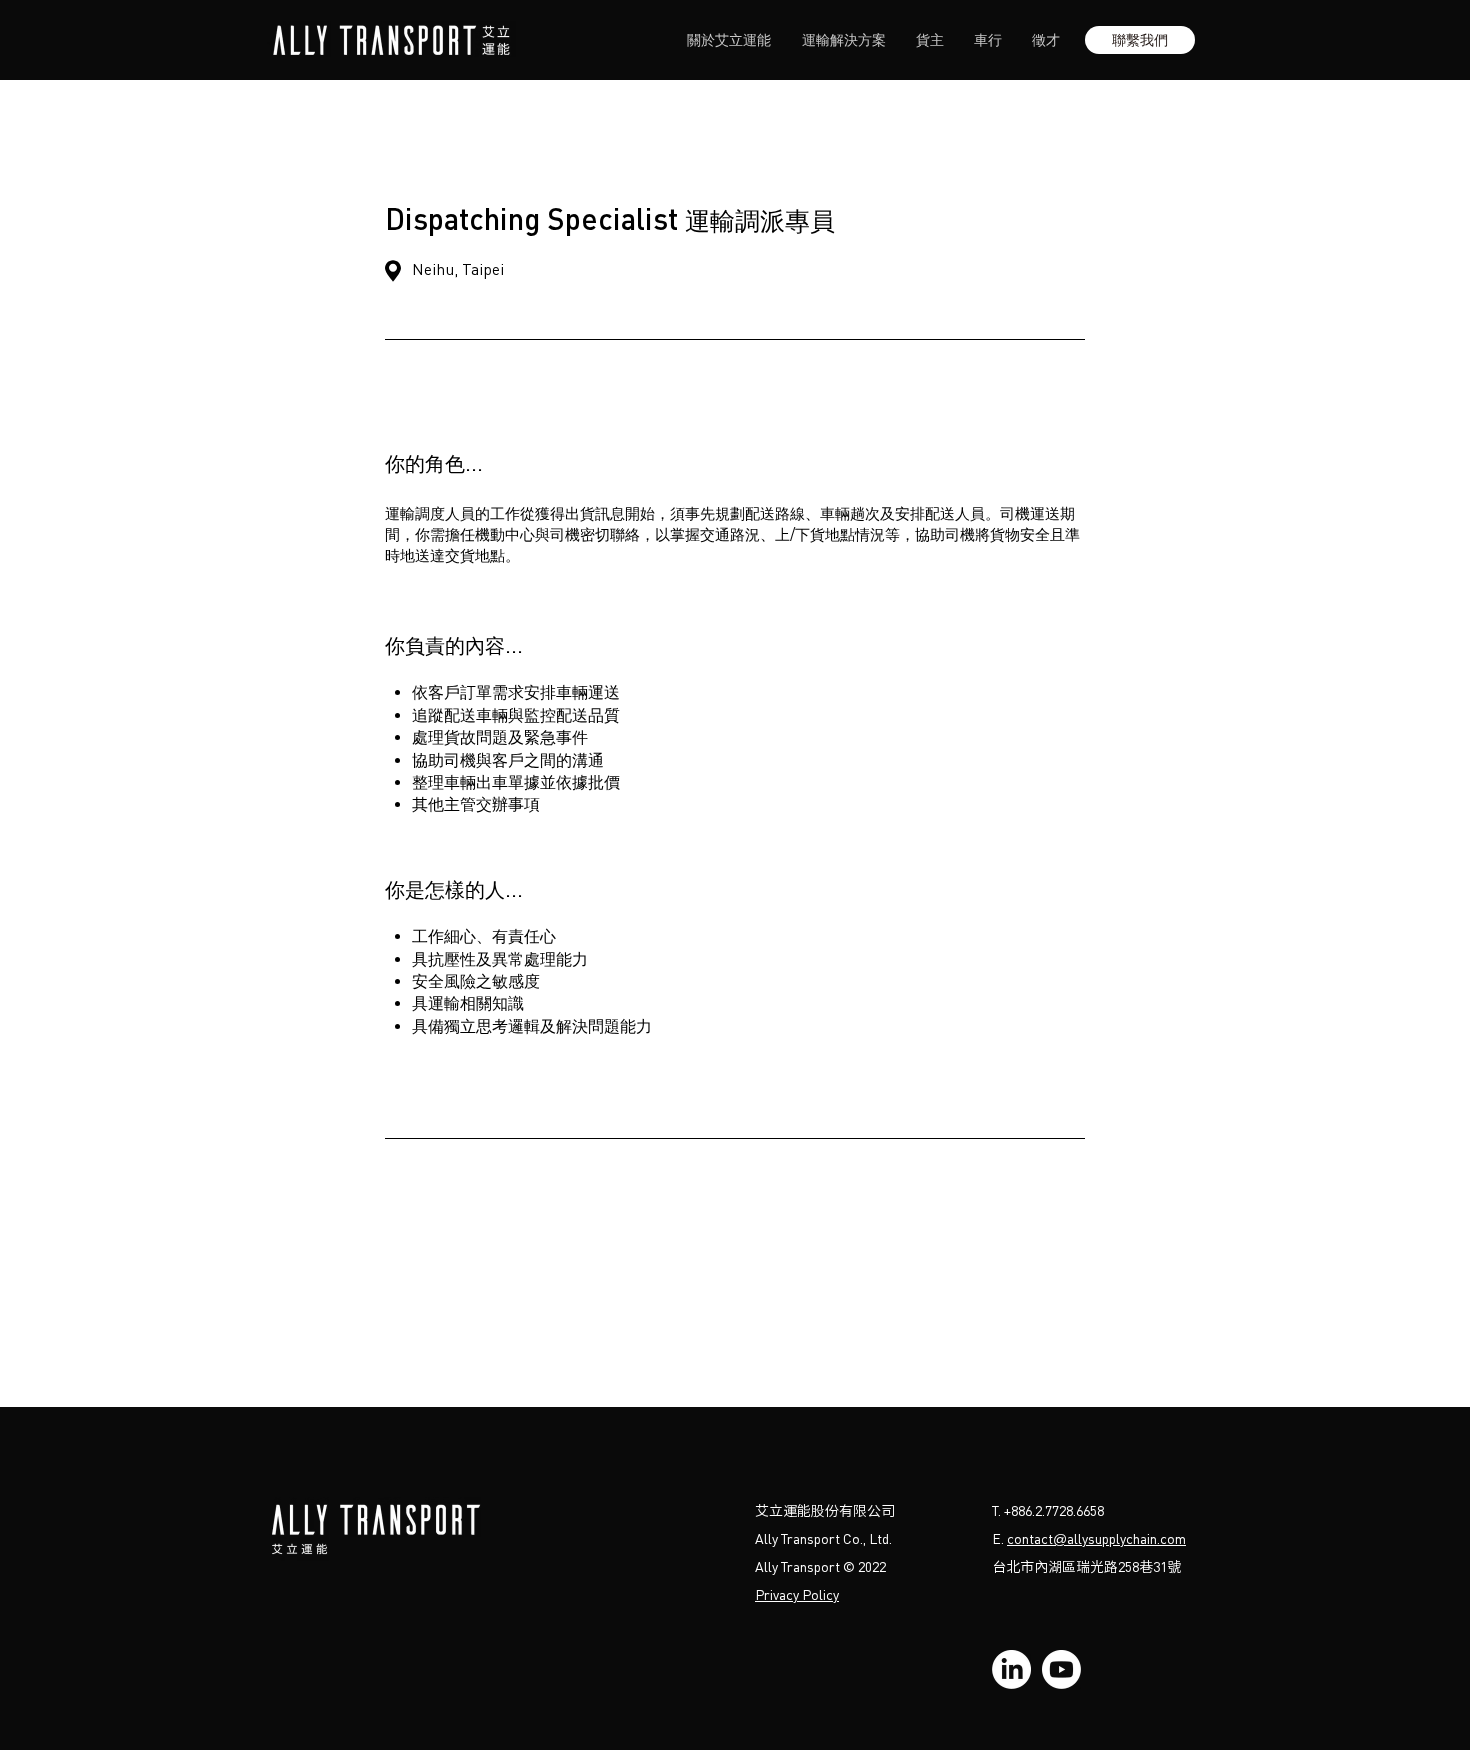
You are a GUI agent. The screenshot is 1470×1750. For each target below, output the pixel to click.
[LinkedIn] (1011, 1669)
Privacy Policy (797, 1594)
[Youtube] (1061, 1669)
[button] (1140, 40)
